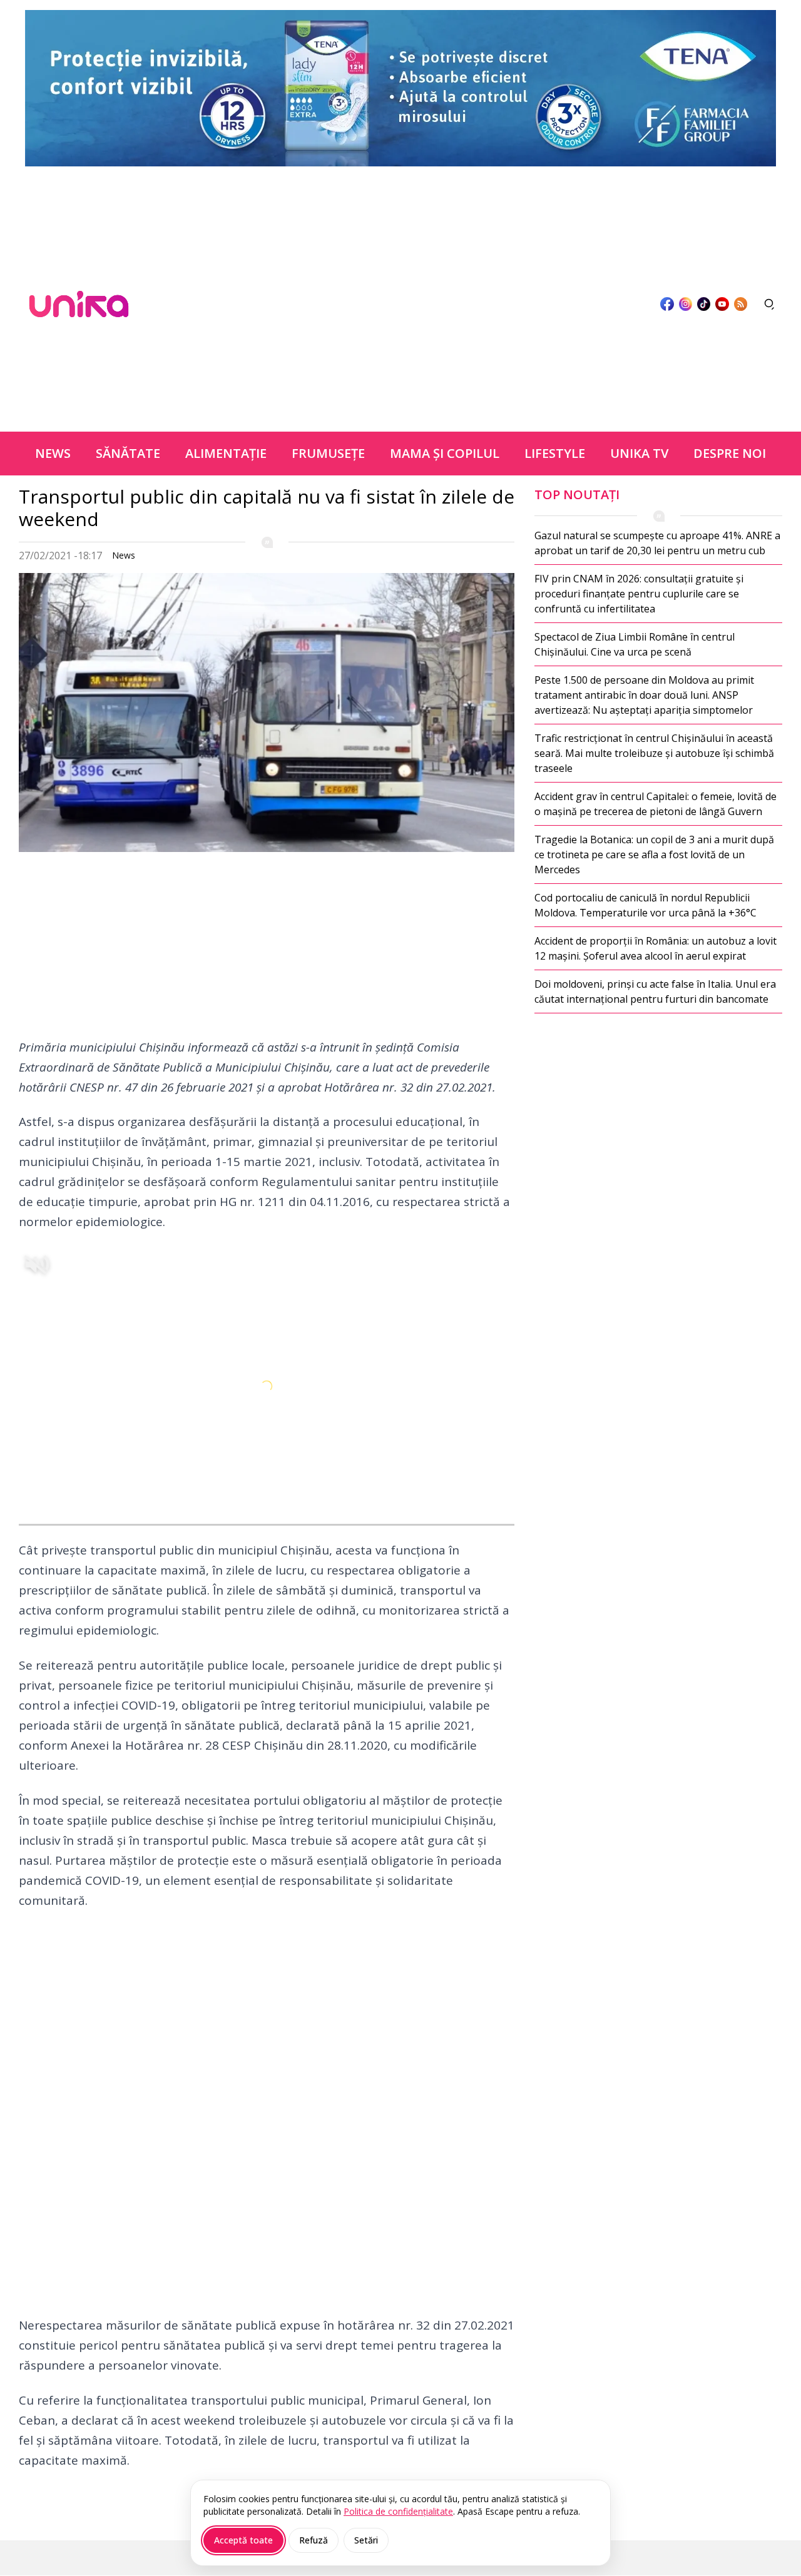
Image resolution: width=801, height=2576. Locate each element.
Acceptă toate (243, 2540)
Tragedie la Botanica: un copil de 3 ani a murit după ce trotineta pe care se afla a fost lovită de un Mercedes (654, 854)
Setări (366, 2540)
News (53, 453)
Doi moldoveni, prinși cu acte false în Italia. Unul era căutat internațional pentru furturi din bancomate (655, 991)
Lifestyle (555, 453)
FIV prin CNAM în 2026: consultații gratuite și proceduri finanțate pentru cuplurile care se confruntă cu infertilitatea (639, 594)
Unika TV (639, 453)
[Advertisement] (395, 304)
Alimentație (226, 453)
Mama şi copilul (445, 453)
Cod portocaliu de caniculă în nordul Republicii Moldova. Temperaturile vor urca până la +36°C (645, 905)
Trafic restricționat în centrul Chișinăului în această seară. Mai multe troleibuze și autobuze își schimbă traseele (654, 753)
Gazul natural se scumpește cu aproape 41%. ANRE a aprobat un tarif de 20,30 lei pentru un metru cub (657, 543)
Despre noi (730, 453)
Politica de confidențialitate (398, 2511)
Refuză (314, 2540)
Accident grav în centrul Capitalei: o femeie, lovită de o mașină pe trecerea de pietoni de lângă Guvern (656, 804)
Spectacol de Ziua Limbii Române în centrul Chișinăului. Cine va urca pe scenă (635, 644)
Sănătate (128, 453)
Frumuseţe (328, 453)
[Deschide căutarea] (770, 304)
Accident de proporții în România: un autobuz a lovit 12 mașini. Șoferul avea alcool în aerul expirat (656, 948)
